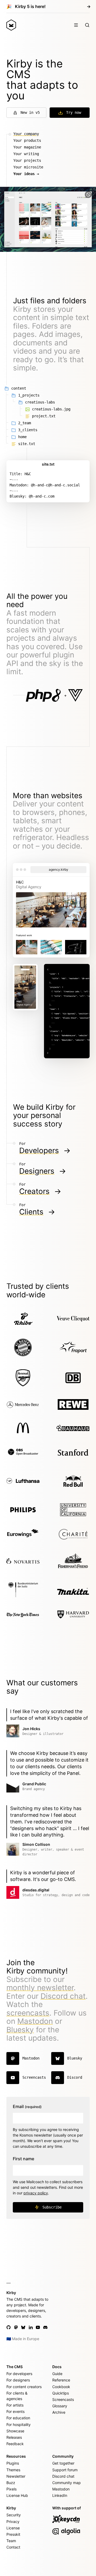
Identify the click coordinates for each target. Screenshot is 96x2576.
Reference (61, 2380)
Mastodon (35, 2021)
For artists (15, 2405)
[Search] (87, 25)
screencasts (28, 2013)
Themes (13, 2470)
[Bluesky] (23, 2327)
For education (18, 2418)
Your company (26, 134)
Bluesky (20, 2030)
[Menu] (76, 25)
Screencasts (34, 2077)
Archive (59, 2412)
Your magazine (27, 147)
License (13, 2528)
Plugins (13, 2463)
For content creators (24, 2387)
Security (14, 2515)
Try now (74, 112)
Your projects (27, 160)
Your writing (26, 154)
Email (27, 2106)
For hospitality (19, 2424)
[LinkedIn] (31, 2327)
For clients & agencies (17, 2396)
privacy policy (36, 2193)
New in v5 (30, 112)
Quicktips (61, 2393)
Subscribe (52, 2207)
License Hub (17, 2495)
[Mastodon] (16, 2327)
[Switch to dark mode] (88, 195)
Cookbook (61, 2387)
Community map (67, 2483)
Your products (27, 140)
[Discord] (45, 2327)
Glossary (60, 2406)
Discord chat (63, 1996)
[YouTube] (38, 2327)
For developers (19, 2374)
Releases (14, 2437)
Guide (57, 2374)
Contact (13, 2547)
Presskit (13, 2534)
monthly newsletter (40, 1988)
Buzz (11, 2483)
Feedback (15, 2444)
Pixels (11, 2489)
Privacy (13, 2522)
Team (11, 2541)
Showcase (15, 2431)
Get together (63, 2463)
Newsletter (16, 2476)
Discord (75, 2077)
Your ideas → (26, 174)
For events (15, 2411)
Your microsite (28, 167)
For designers (18, 2380)
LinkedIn (60, 2495)
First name (23, 2159)
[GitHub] (9, 2327)
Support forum (65, 2470)
